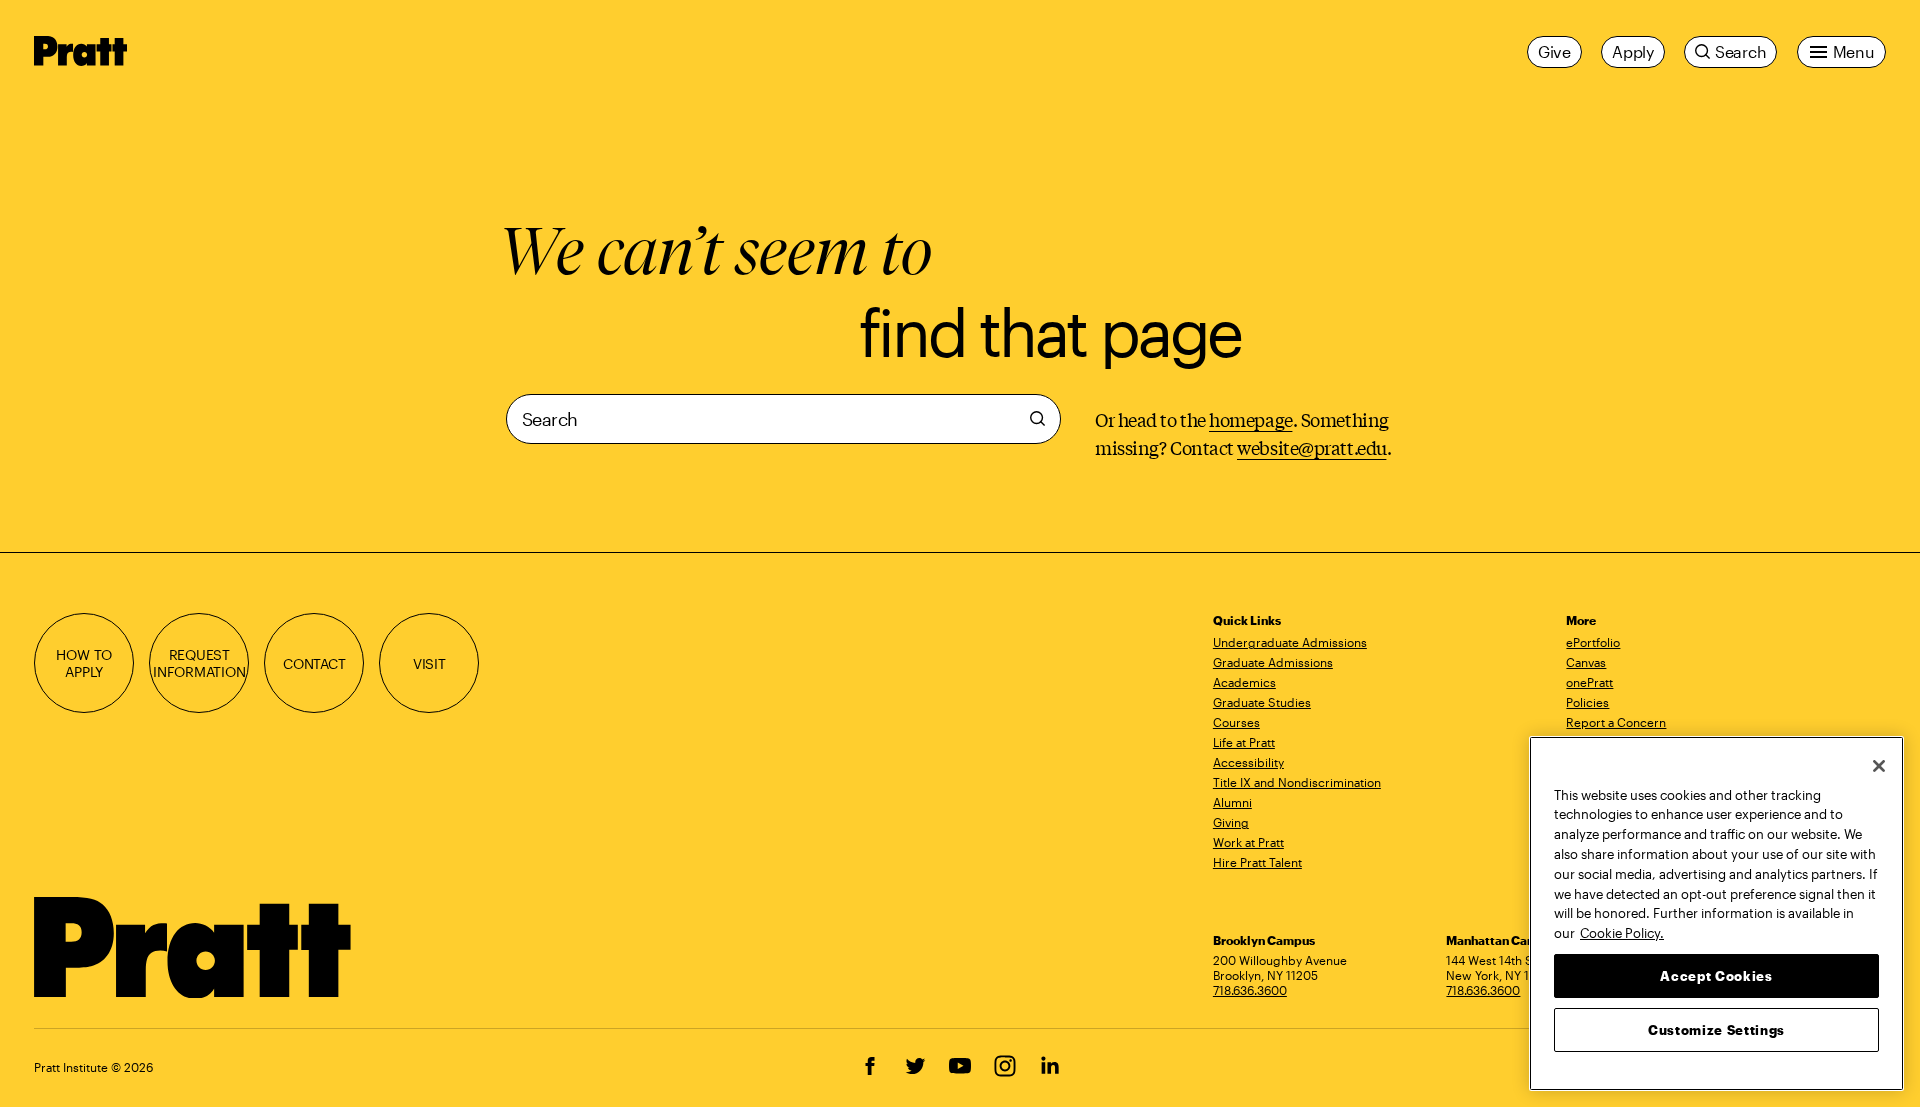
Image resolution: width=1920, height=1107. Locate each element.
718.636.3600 (1250, 990)
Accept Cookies (1716, 975)
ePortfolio (1593, 642)
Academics (1244, 682)
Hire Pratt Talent (1257, 862)
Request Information (199, 663)
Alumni (1232, 802)
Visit (429, 663)
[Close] (1879, 766)
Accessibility (1248, 762)
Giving (1231, 822)
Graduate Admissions (1273, 662)
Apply (1633, 51)
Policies (1587, 702)
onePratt (1589, 682)
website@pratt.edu (1311, 447)
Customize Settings (1716, 1029)
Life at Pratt (1244, 742)
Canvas (1586, 662)
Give (1554, 51)
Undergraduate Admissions (1290, 642)
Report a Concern (1616, 722)
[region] (1716, 913)
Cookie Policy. (1622, 932)
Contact (314, 663)
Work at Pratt (1248, 842)
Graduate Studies (1262, 702)
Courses (1236, 722)
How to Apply (84, 663)
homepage (1250, 419)
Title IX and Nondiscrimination (1297, 782)
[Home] (193, 948)
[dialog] (783, 428)
